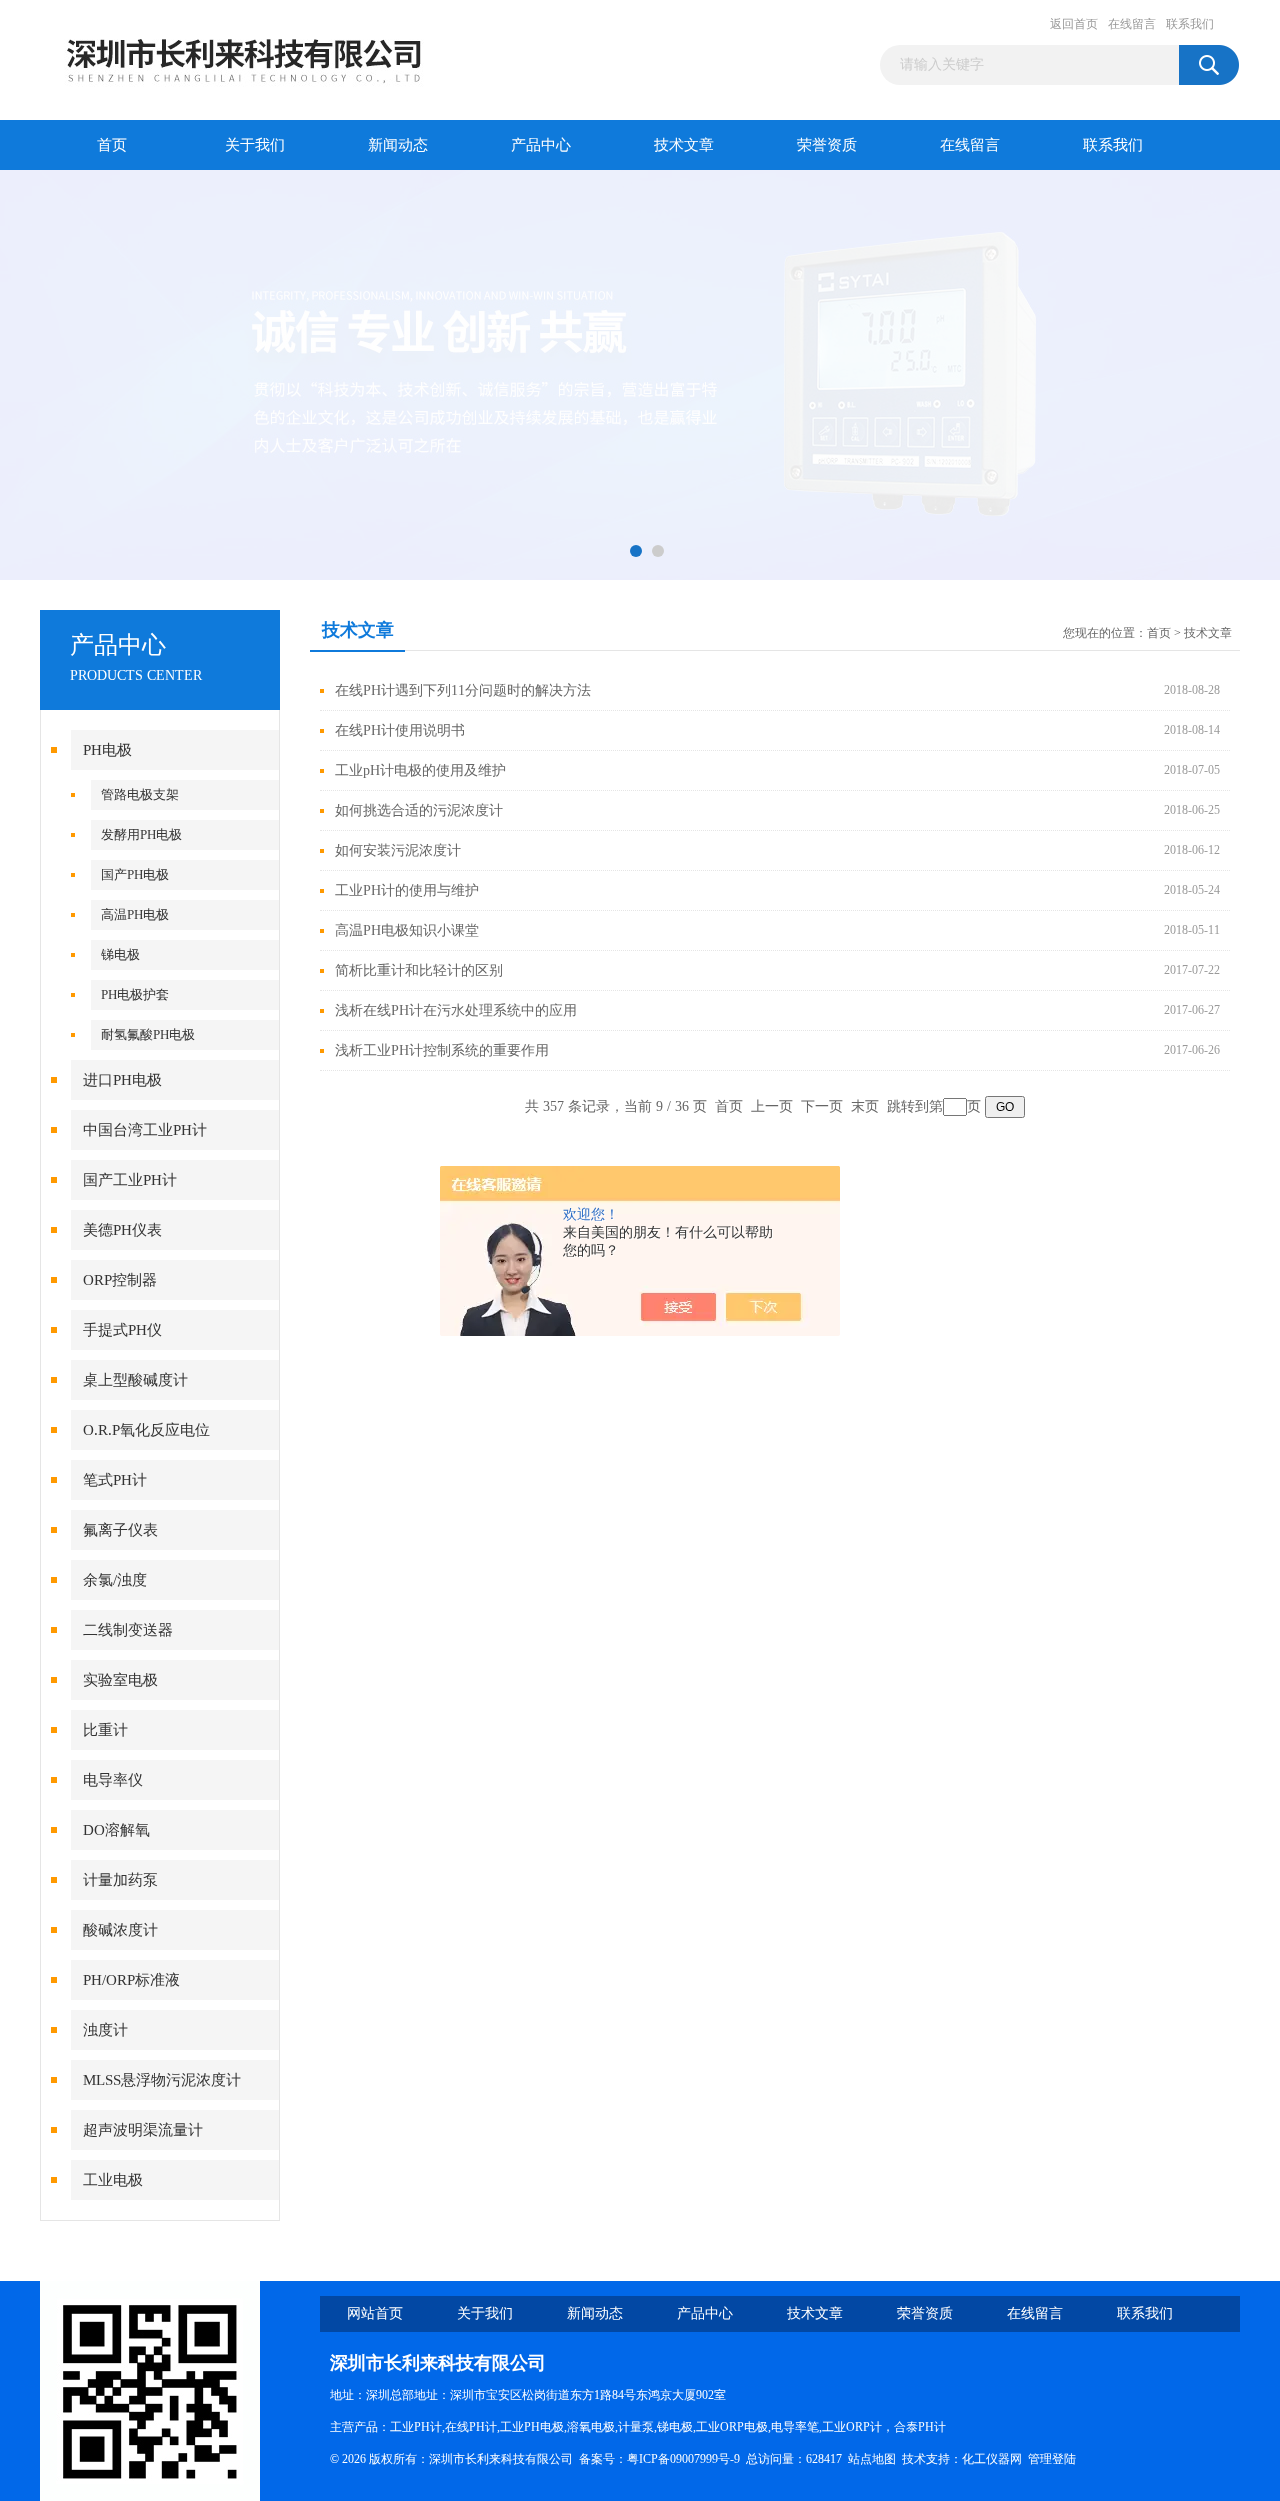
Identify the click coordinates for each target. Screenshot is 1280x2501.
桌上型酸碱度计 (135, 1380)
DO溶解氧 (116, 1830)
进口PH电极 (122, 1080)
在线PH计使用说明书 (400, 730)
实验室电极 (120, 1680)
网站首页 (375, 2313)
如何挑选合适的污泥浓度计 (419, 810)
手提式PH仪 (122, 1330)
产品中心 (541, 145)
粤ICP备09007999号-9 (683, 2459)
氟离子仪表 (120, 1530)
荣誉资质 (827, 145)
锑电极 (120, 954)
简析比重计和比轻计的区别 (419, 970)
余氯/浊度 (115, 1580)
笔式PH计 (115, 1480)
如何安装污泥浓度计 (398, 850)
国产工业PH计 (130, 1180)
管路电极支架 (140, 794)
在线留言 (1132, 24)
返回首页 (1074, 24)
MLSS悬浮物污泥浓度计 (162, 2080)
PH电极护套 (135, 994)
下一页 (822, 1106)
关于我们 (255, 145)
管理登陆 (1052, 2459)
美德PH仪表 (122, 1230)
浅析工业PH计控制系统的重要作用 (442, 1050)
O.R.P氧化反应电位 (146, 1430)
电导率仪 (113, 1780)
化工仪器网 (992, 2459)
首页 (112, 145)
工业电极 (113, 2180)
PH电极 (107, 750)
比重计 (105, 1730)
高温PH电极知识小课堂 (407, 930)
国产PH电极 (135, 874)
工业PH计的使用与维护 (407, 890)
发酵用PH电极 (141, 834)
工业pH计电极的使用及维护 (420, 770)
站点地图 (872, 2459)
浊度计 (105, 2030)
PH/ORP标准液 (131, 1980)
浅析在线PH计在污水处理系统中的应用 (456, 1010)
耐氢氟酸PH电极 (148, 1034)
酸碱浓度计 (120, 1930)
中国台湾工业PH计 (145, 1130)
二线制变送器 (128, 1630)
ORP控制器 (120, 1280)
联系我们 (1190, 24)
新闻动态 (398, 145)
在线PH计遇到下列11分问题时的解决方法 (463, 690)
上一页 (772, 1106)
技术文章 (684, 145)
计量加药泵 (120, 1880)
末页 (865, 1106)
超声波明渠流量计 (143, 2130)
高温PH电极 (135, 914)
